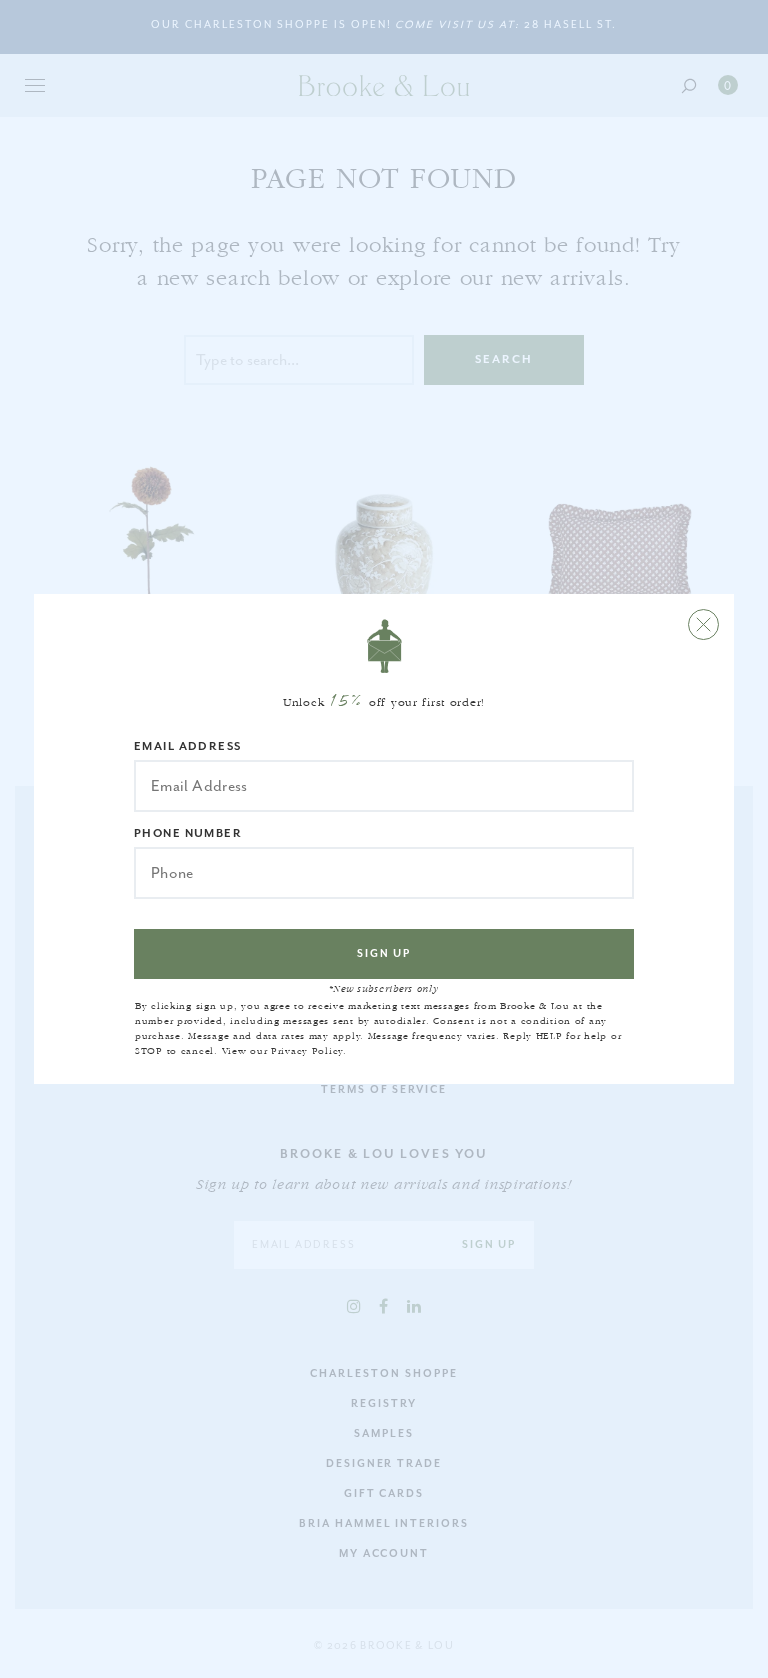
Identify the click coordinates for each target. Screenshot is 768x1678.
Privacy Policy (307, 1051)
